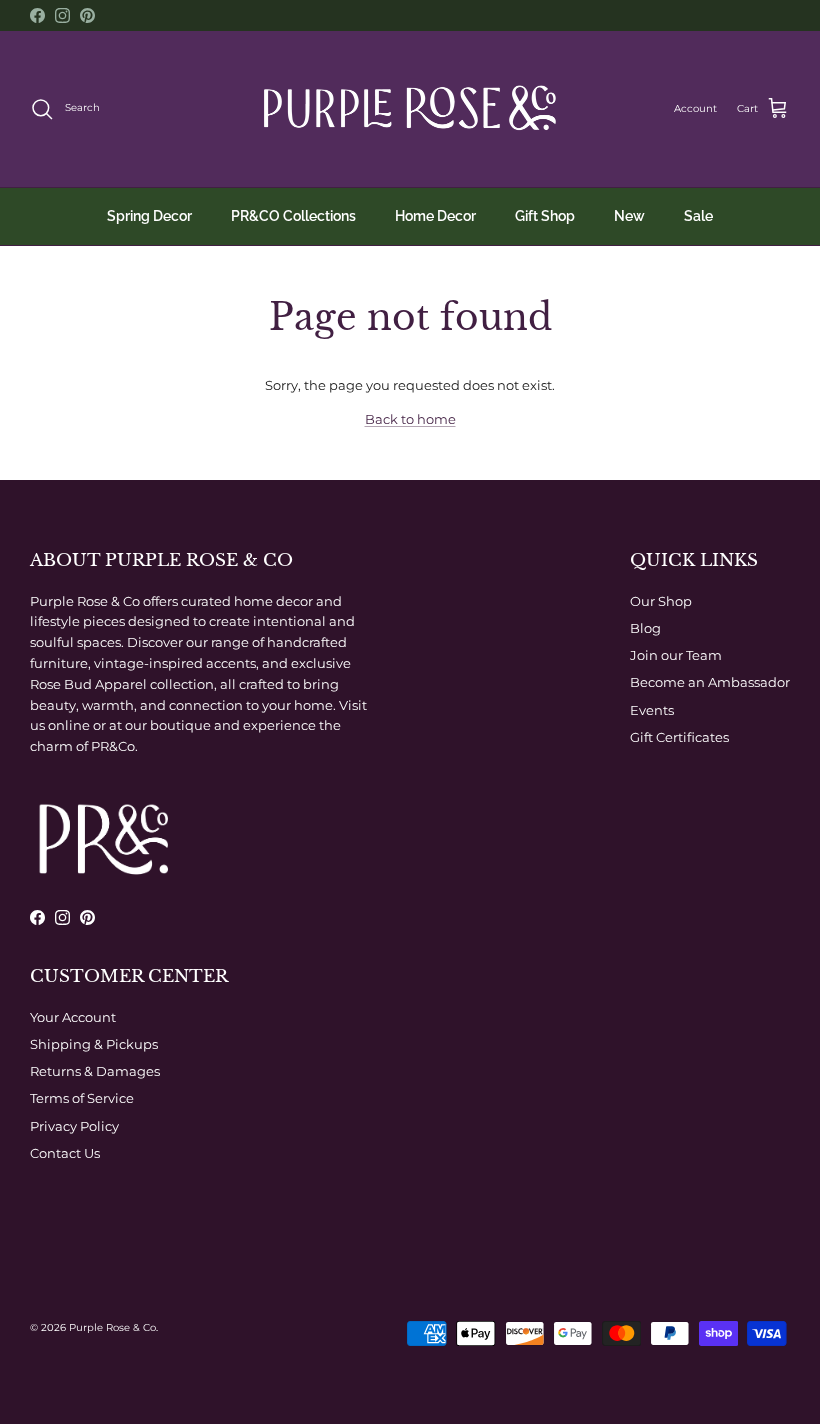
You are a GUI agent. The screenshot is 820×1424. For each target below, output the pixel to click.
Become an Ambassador (710, 682)
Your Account (73, 1017)
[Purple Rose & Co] (410, 109)
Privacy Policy (74, 1126)
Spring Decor (149, 216)
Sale (698, 216)
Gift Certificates (679, 737)
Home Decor (435, 216)
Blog (645, 628)
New (629, 216)
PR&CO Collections (293, 216)
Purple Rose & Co (112, 1327)
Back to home (410, 419)
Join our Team (676, 655)
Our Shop (661, 601)
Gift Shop (545, 216)
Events (652, 710)
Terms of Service (82, 1098)
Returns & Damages (95, 1071)
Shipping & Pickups (94, 1044)
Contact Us (65, 1153)
